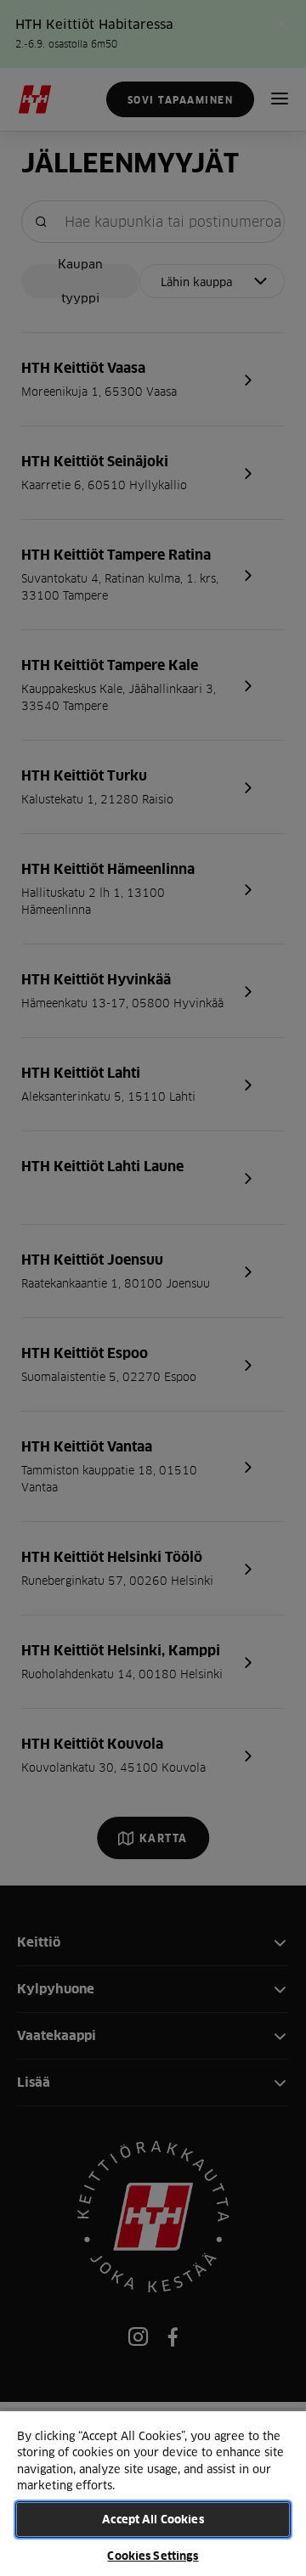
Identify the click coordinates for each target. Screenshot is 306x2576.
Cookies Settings (153, 2556)
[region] (153, 2493)
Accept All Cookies (153, 2519)
